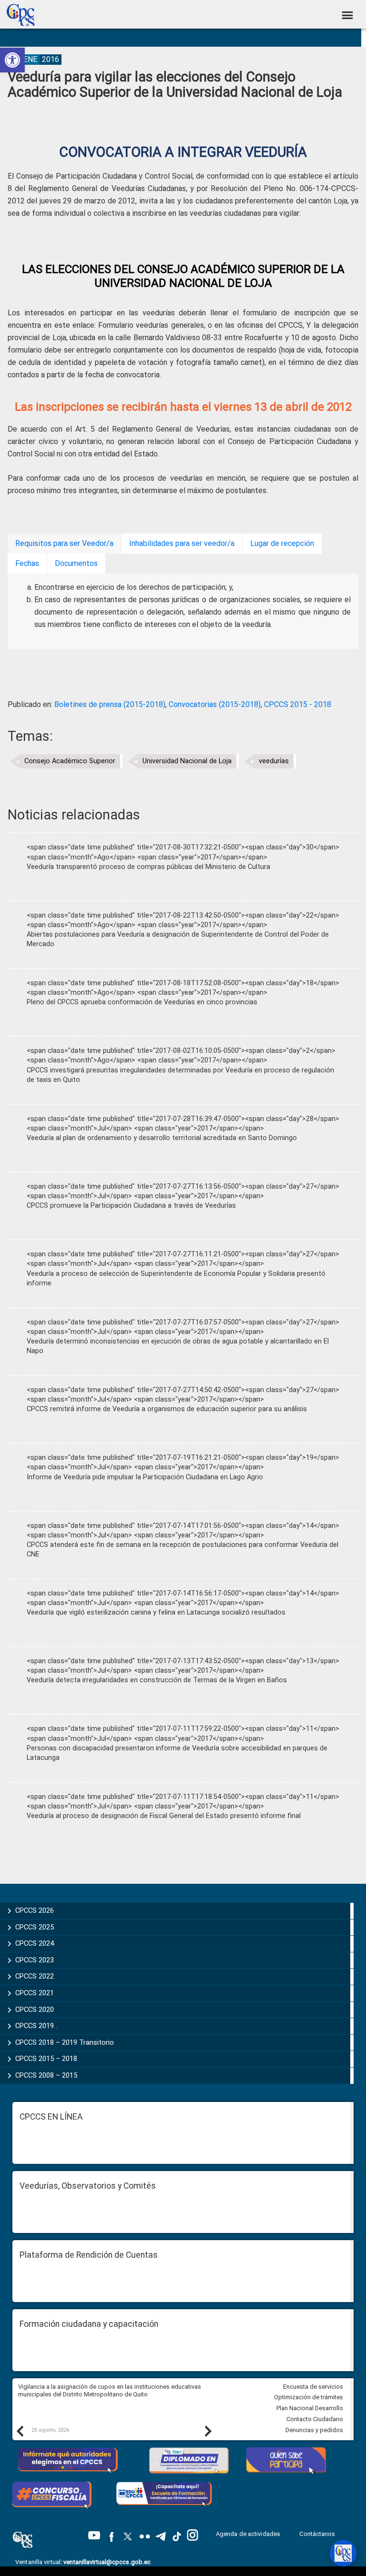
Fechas (27, 563)
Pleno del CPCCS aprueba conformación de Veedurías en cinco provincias (142, 1002)
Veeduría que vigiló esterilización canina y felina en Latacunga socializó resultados (156, 1612)
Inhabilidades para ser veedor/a (182, 543)
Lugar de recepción (282, 543)
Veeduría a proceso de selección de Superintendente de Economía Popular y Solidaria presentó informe (176, 1278)
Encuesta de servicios (313, 2387)
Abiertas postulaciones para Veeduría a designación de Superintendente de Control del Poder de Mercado (178, 939)
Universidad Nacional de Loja (187, 761)
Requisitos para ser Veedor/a (64, 543)
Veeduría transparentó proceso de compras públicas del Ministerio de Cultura (148, 867)
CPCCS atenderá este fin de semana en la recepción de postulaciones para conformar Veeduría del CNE (183, 1550)
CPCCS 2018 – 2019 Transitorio (65, 2042)
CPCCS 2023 (35, 1960)
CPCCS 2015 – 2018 (46, 2059)
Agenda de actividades (248, 2534)
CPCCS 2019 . (36, 2026)
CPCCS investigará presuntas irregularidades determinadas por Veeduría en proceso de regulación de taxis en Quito (180, 1075)
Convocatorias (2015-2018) (215, 704)
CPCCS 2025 (35, 1927)
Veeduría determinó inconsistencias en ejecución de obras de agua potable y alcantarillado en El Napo (178, 1346)
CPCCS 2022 (35, 1976)
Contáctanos (318, 2534)
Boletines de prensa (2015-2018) (110, 704)
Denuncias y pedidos (314, 2430)
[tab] (64, 544)
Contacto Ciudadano (315, 2419)
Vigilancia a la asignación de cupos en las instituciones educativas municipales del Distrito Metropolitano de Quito (110, 2391)
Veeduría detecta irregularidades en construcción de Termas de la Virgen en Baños (157, 1680)
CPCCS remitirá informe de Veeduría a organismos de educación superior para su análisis (167, 1409)
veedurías (274, 761)
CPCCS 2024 (35, 1943)
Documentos (76, 563)
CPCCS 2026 (35, 1910)
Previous (20, 2431)
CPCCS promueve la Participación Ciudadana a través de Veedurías (131, 1206)
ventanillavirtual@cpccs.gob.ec (107, 2562)
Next (208, 2431)
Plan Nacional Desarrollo (310, 2408)
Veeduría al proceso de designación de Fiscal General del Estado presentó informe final (164, 1816)
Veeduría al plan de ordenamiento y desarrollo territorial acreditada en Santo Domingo (162, 1138)
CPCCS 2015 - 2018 (298, 704)
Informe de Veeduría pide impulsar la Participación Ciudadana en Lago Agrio (145, 1477)
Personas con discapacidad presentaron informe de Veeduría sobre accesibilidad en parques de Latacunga (177, 1753)
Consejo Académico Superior (70, 761)
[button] (12, 60)
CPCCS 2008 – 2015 (46, 2075)
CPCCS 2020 (35, 2010)
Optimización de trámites (309, 2397)
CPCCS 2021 (35, 1993)
